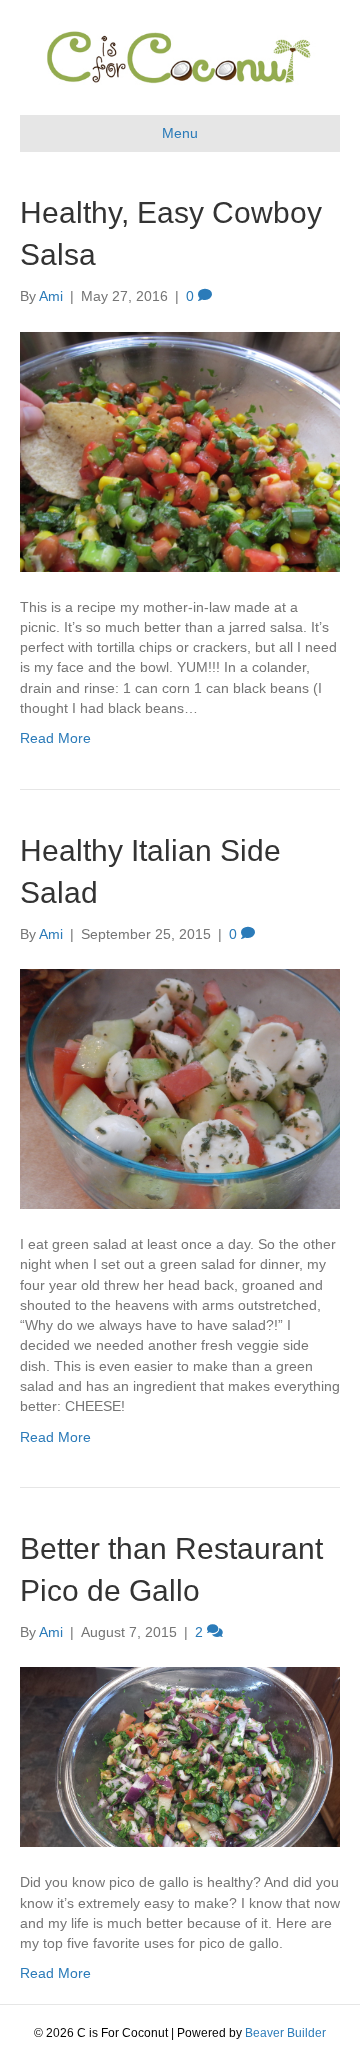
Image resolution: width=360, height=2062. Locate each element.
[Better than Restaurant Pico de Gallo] (180, 1756)
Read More (55, 738)
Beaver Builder (285, 2033)
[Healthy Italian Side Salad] (180, 1088)
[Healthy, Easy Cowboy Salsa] (180, 450)
